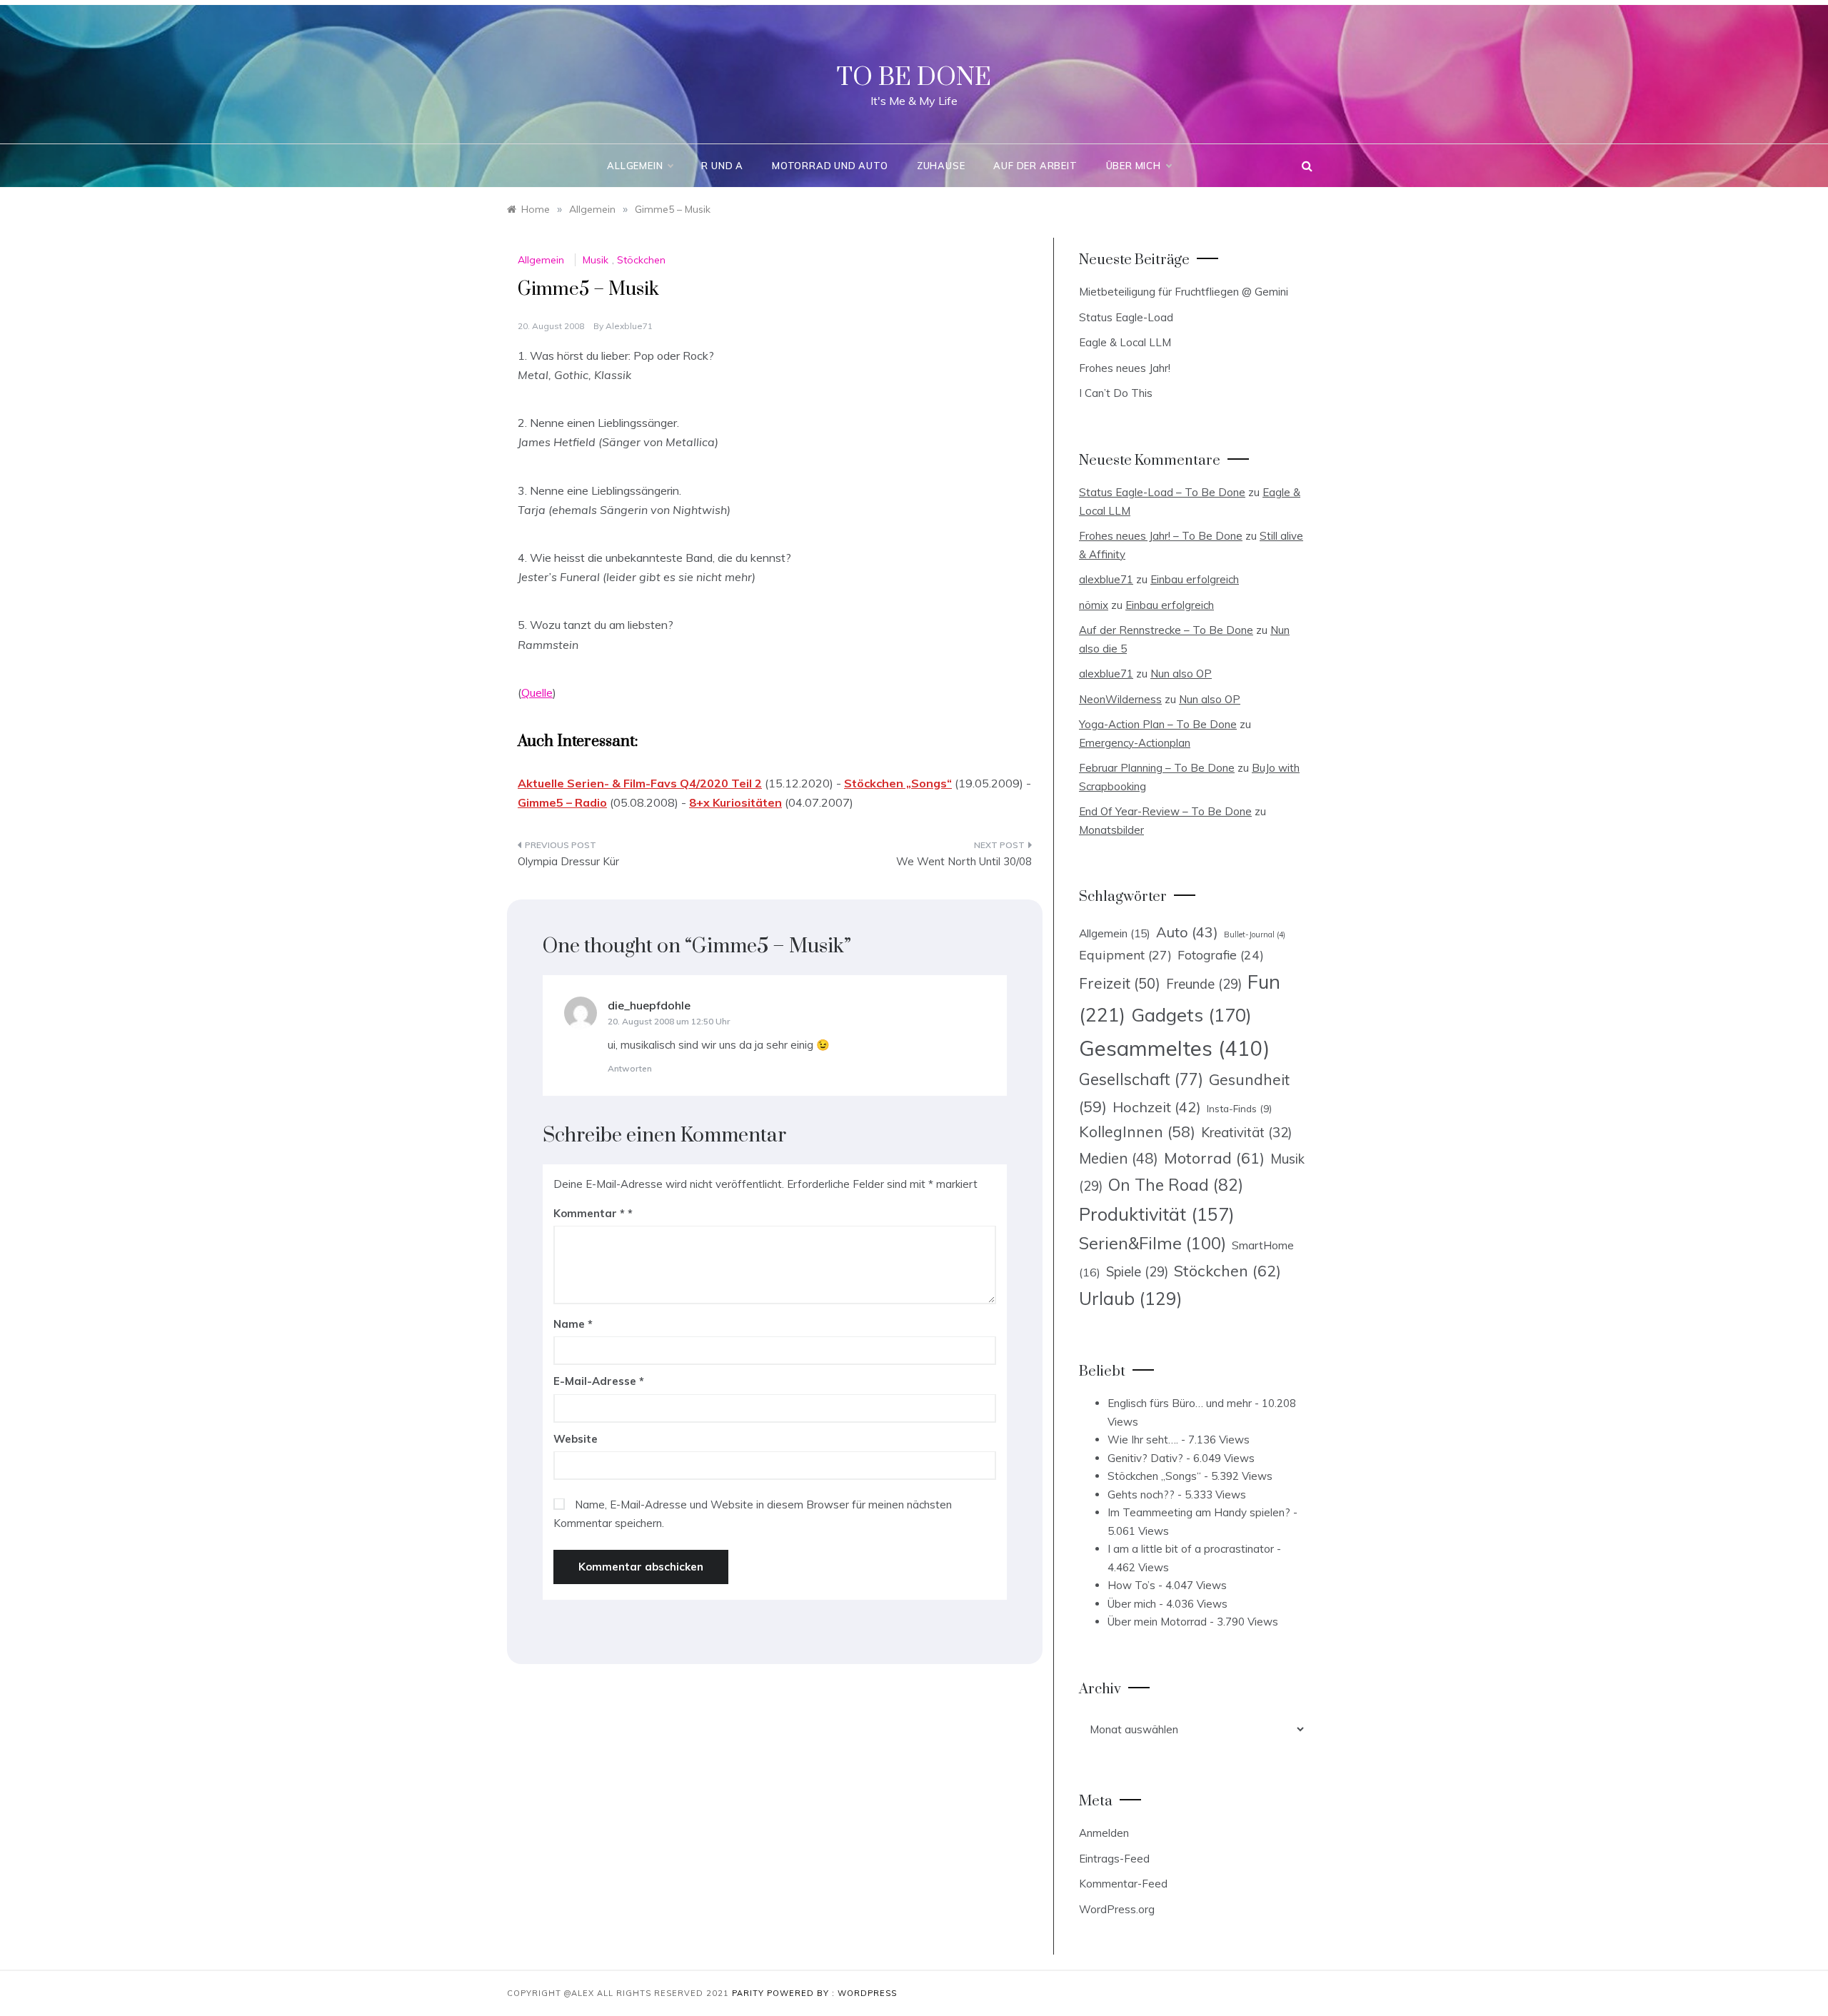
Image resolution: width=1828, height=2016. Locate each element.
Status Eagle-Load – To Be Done (1162, 492)
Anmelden (1104, 1833)
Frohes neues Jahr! (1125, 368)
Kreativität (1246, 1132)
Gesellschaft (1141, 1079)
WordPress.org (1117, 1909)
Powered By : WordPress (832, 1993)
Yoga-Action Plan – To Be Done (1158, 724)
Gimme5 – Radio (562, 802)
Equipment (1125, 954)
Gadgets (1191, 1014)
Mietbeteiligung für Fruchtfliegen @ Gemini (1184, 292)
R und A (722, 166)
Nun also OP (1181, 674)
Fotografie (1221, 954)
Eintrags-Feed (1114, 1859)
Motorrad (1214, 1158)
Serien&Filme (1152, 1243)
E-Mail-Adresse (599, 1381)
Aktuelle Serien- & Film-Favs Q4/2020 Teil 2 (640, 783)
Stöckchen (641, 260)
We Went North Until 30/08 (964, 861)
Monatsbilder (1111, 830)
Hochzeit (1157, 1107)
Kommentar (589, 1213)
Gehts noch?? (1141, 1495)
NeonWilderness (1120, 699)
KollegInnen (1137, 1132)
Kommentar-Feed (1123, 1884)
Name (573, 1324)
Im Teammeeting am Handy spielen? (1199, 1512)
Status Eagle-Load (1126, 317)
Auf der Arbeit (1035, 166)
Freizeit (1120, 983)
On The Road (1176, 1185)
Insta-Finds (1239, 1108)
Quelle (537, 692)
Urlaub (1131, 1298)
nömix (1094, 605)
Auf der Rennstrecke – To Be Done (1166, 630)
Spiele (1137, 1272)
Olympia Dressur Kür (568, 861)
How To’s (1131, 1585)
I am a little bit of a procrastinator (1191, 1549)
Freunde (1204, 984)
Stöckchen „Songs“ (898, 783)
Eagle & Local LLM (1125, 342)
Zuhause (941, 166)
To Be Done (914, 78)
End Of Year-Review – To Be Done (1165, 811)
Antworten (630, 1068)
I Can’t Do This (1116, 393)
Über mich (1134, 166)
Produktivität (1157, 1214)
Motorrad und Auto (830, 166)
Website (576, 1439)
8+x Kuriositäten (735, 802)
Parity (749, 1993)
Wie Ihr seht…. (1143, 1440)
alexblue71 (629, 326)
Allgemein (635, 166)
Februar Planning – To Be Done (1157, 768)
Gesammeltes (1174, 1048)
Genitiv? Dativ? (1145, 1458)
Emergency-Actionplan (1135, 743)
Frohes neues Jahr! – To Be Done (1161, 536)
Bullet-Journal (1255, 934)
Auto (1187, 932)
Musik (596, 260)
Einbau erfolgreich (1195, 579)
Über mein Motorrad (1157, 1622)
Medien (1119, 1158)
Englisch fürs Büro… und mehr (1180, 1403)
